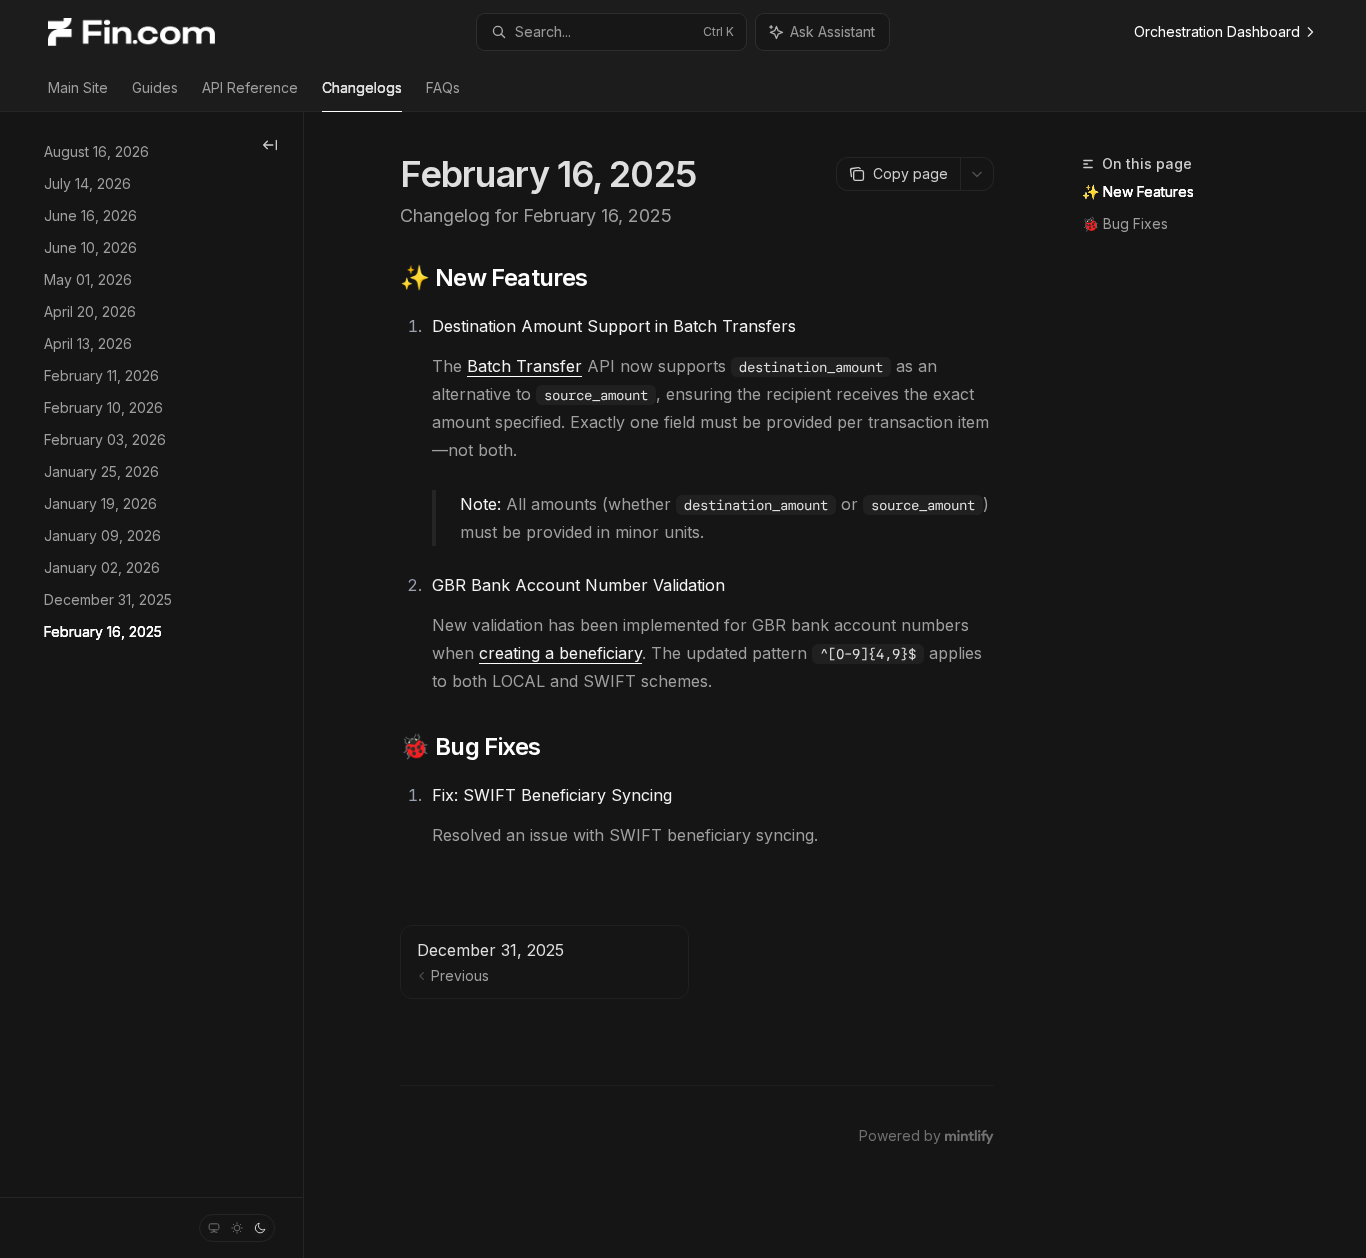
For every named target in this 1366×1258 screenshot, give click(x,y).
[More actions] (977, 174)
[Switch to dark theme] (260, 1228)
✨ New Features (1138, 191)
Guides (155, 87)
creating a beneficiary (560, 653)
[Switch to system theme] (214, 1228)
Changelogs (362, 87)
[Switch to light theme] (237, 1228)
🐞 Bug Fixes (1125, 223)
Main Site (78, 87)
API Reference (250, 87)
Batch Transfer (524, 366)
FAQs (443, 87)
